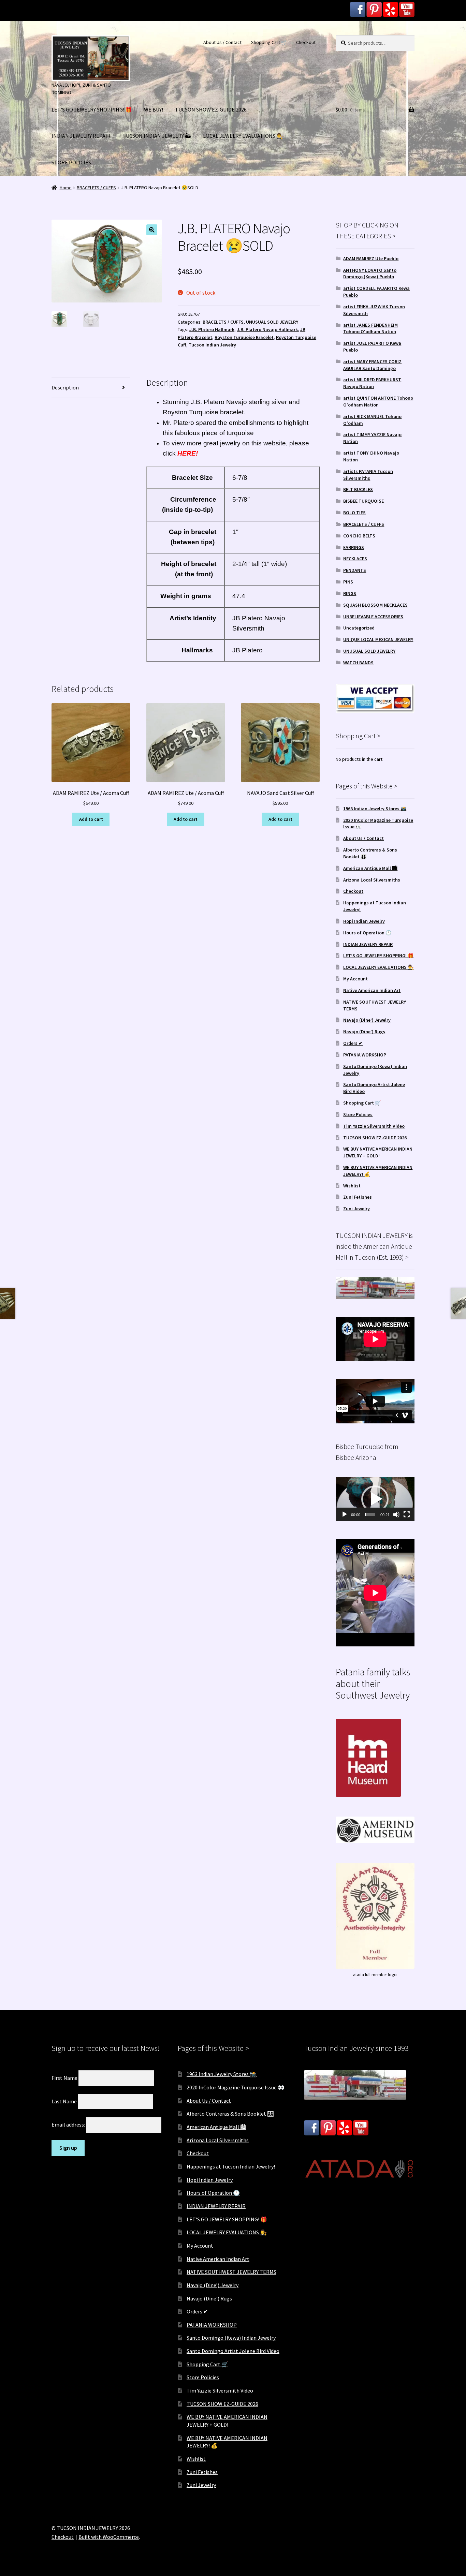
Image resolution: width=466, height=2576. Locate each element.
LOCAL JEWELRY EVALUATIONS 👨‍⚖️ (243, 136)
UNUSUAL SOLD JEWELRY (272, 322)
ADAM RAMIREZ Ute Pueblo (371, 258)
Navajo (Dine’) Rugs (364, 1032)
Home (66, 188)
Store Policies (358, 1114)
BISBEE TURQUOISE (363, 501)
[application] (375, 1499)
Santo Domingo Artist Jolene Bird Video (233, 2351)
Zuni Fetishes (358, 1197)
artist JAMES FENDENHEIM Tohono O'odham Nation (370, 328)
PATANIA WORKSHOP (365, 1055)
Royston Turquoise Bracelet (244, 337)
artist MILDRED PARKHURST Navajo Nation (372, 383)
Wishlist (352, 1186)
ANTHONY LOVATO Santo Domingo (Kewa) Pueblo (370, 273)
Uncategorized (359, 628)
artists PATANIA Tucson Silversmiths (368, 475)
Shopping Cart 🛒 (269, 42)
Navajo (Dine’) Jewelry (367, 1020)
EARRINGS (354, 547)
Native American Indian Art (372, 990)
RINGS (350, 593)
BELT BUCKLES (358, 489)
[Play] (345, 1514)
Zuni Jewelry (356, 1209)
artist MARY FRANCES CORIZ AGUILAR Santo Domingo (372, 365)
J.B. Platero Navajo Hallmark (267, 329)
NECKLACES (355, 559)
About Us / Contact (222, 42)
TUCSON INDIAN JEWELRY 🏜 (157, 136)
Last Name (64, 2101)
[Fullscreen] (407, 1514)
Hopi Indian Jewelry (364, 921)
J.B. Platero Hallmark (212, 329)
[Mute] (396, 1514)
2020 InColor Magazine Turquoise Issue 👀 (236, 2087)
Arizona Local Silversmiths (372, 880)
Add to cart (91, 819)
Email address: (69, 2125)
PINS (348, 582)
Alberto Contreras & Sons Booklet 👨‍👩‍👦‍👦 (230, 2114)
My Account (355, 979)
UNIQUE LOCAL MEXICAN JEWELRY (378, 639)
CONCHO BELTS (359, 536)
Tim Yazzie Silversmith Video (374, 1126)
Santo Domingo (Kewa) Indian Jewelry (231, 2338)
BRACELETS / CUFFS (96, 188)
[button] (152, 230)
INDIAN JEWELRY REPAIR (81, 136)
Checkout (306, 42)
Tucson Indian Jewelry (212, 345)
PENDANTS (355, 570)
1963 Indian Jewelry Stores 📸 (375, 809)
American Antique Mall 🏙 (370, 868)
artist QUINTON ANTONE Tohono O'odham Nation (378, 401)
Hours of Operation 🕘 (367, 933)
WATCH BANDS (358, 663)
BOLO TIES (354, 513)
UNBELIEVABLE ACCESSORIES (373, 617)
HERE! (188, 453)
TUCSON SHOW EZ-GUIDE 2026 (211, 109)
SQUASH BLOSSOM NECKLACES (375, 605)
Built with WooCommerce (109, 2537)
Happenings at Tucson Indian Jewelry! (231, 2166)
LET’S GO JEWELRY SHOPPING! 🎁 (92, 109)
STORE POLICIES (71, 162)
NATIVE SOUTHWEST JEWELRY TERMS (231, 2272)
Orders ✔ (353, 1043)
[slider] (370, 1514)
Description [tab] (65, 387)
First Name (64, 2078)
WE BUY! (154, 109)
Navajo (237, 402)
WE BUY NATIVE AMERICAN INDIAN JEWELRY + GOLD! (378, 1152)
